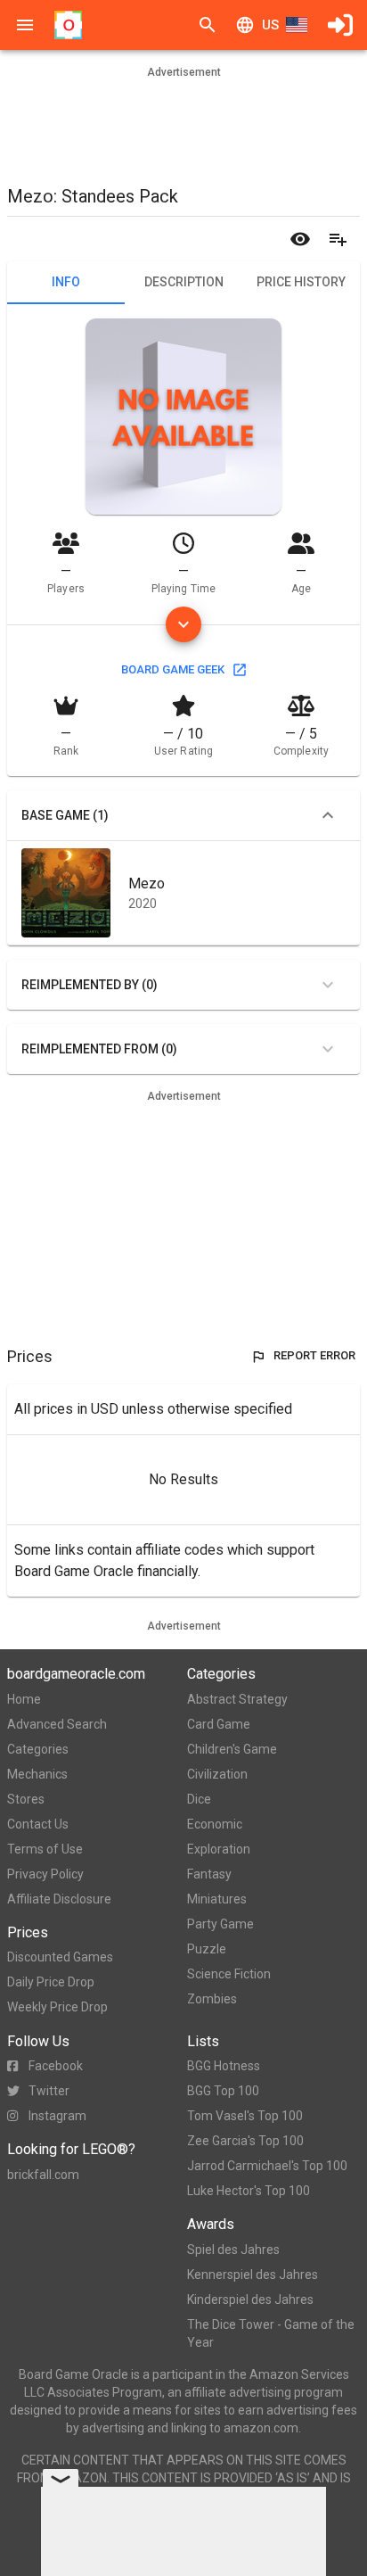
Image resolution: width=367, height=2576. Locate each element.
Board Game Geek (173, 669)
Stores (26, 1799)
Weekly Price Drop (57, 2007)
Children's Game (232, 1749)
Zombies (212, 1999)
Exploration (219, 1849)
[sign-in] (340, 25)
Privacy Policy (45, 1874)
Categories (38, 1749)
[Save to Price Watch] (300, 239)
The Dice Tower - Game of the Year (271, 2333)
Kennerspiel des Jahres (253, 2275)
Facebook (56, 2066)
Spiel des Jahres (233, 2250)
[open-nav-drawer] (25, 25)
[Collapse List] (328, 815)
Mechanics (37, 1774)
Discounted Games (60, 1957)
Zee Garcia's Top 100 (245, 2141)
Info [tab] (66, 282)
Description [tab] (184, 282)
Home (24, 1699)
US (270, 25)
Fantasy (209, 1874)
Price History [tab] (301, 282)
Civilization (217, 1774)
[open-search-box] (208, 25)
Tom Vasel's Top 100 (245, 2116)
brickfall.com (43, 2175)
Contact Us (38, 1824)
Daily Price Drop (51, 1982)
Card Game (219, 1724)
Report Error (314, 1355)
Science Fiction (229, 1974)
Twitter (49, 2091)
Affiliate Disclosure (59, 1899)
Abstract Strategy (237, 1699)
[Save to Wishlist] (338, 239)
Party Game (220, 1924)
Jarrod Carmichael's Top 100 (267, 2166)
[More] (183, 624)
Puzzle (207, 1949)
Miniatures (217, 1899)
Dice (199, 1799)
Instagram (57, 2116)
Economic (215, 1824)
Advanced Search (57, 1724)
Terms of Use (45, 1849)
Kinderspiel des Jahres (250, 2299)
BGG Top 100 (223, 2091)
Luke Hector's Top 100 (249, 2191)
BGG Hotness (224, 2066)
